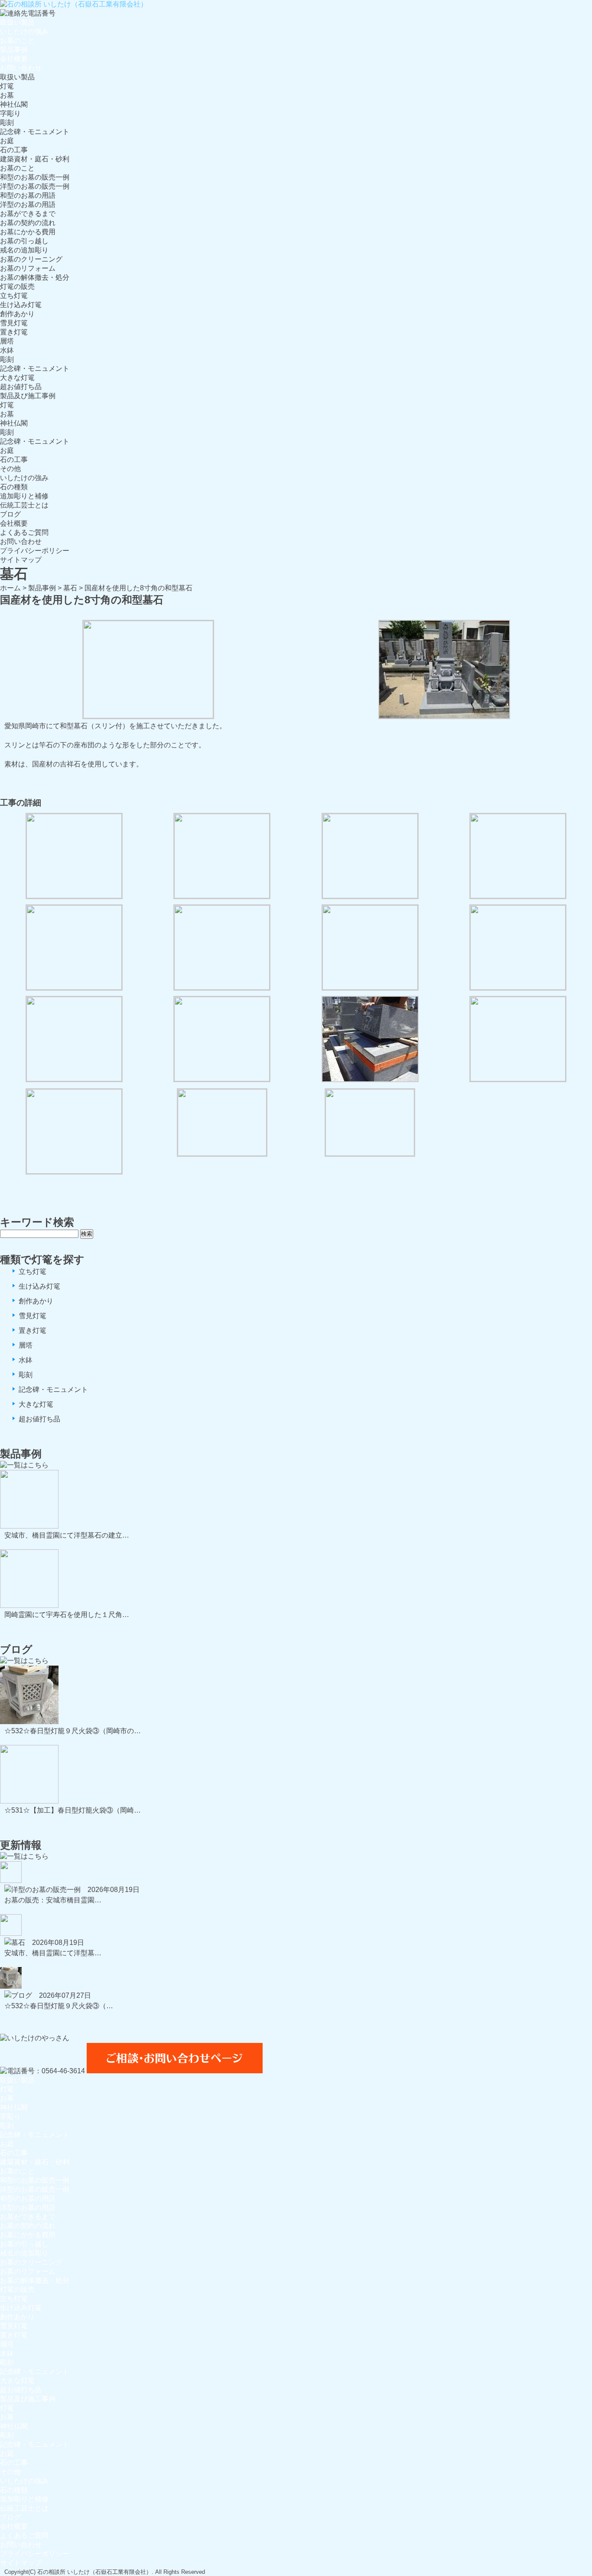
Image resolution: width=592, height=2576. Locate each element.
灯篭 (7, 86)
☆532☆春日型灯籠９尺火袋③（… (59, 2006)
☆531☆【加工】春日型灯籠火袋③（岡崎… (73, 1810)
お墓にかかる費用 (28, 232)
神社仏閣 (14, 104)
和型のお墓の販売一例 (35, 177)
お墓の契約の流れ (28, 223)
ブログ (10, 514)
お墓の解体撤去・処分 (35, 277)
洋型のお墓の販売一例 (35, 186)
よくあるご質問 (24, 532)
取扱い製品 (17, 22)
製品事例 (14, 50)
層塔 (7, 341)
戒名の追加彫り (24, 250)
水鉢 (7, 350)
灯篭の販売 (17, 286)
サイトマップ (21, 560)
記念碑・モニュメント (35, 132)
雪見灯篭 (14, 323)
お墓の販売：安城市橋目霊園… (53, 1900)
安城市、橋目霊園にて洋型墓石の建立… (67, 1535)
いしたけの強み (24, 31)
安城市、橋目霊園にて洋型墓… (53, 1953)
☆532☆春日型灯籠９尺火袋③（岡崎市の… (73, 1731)
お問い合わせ (21, 68)
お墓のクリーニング (31, 259)
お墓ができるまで (28, 214)
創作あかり (17, 314)
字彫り (10, 113)
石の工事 (14, 150)
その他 (10, 469)
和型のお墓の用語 (28, 195)
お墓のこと (17, 41)
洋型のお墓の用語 (28, 205)
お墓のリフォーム (28, 268)
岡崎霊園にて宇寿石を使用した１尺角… (67, 1615)
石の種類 (14, 487)
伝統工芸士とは (24, 505)
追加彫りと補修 (24, 496)
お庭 (7, 141)
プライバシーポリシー (35, 551)
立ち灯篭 (14, 296)
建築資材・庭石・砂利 (35, 159)
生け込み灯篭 (21, 305)
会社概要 (14, 59)
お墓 (7, 95)
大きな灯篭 (17, 378)
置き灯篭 (14, 332)
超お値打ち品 (21, 387)
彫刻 (7, 123)
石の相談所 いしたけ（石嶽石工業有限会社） (94, 2572)
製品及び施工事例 (28, 396)
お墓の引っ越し (24, 241)
